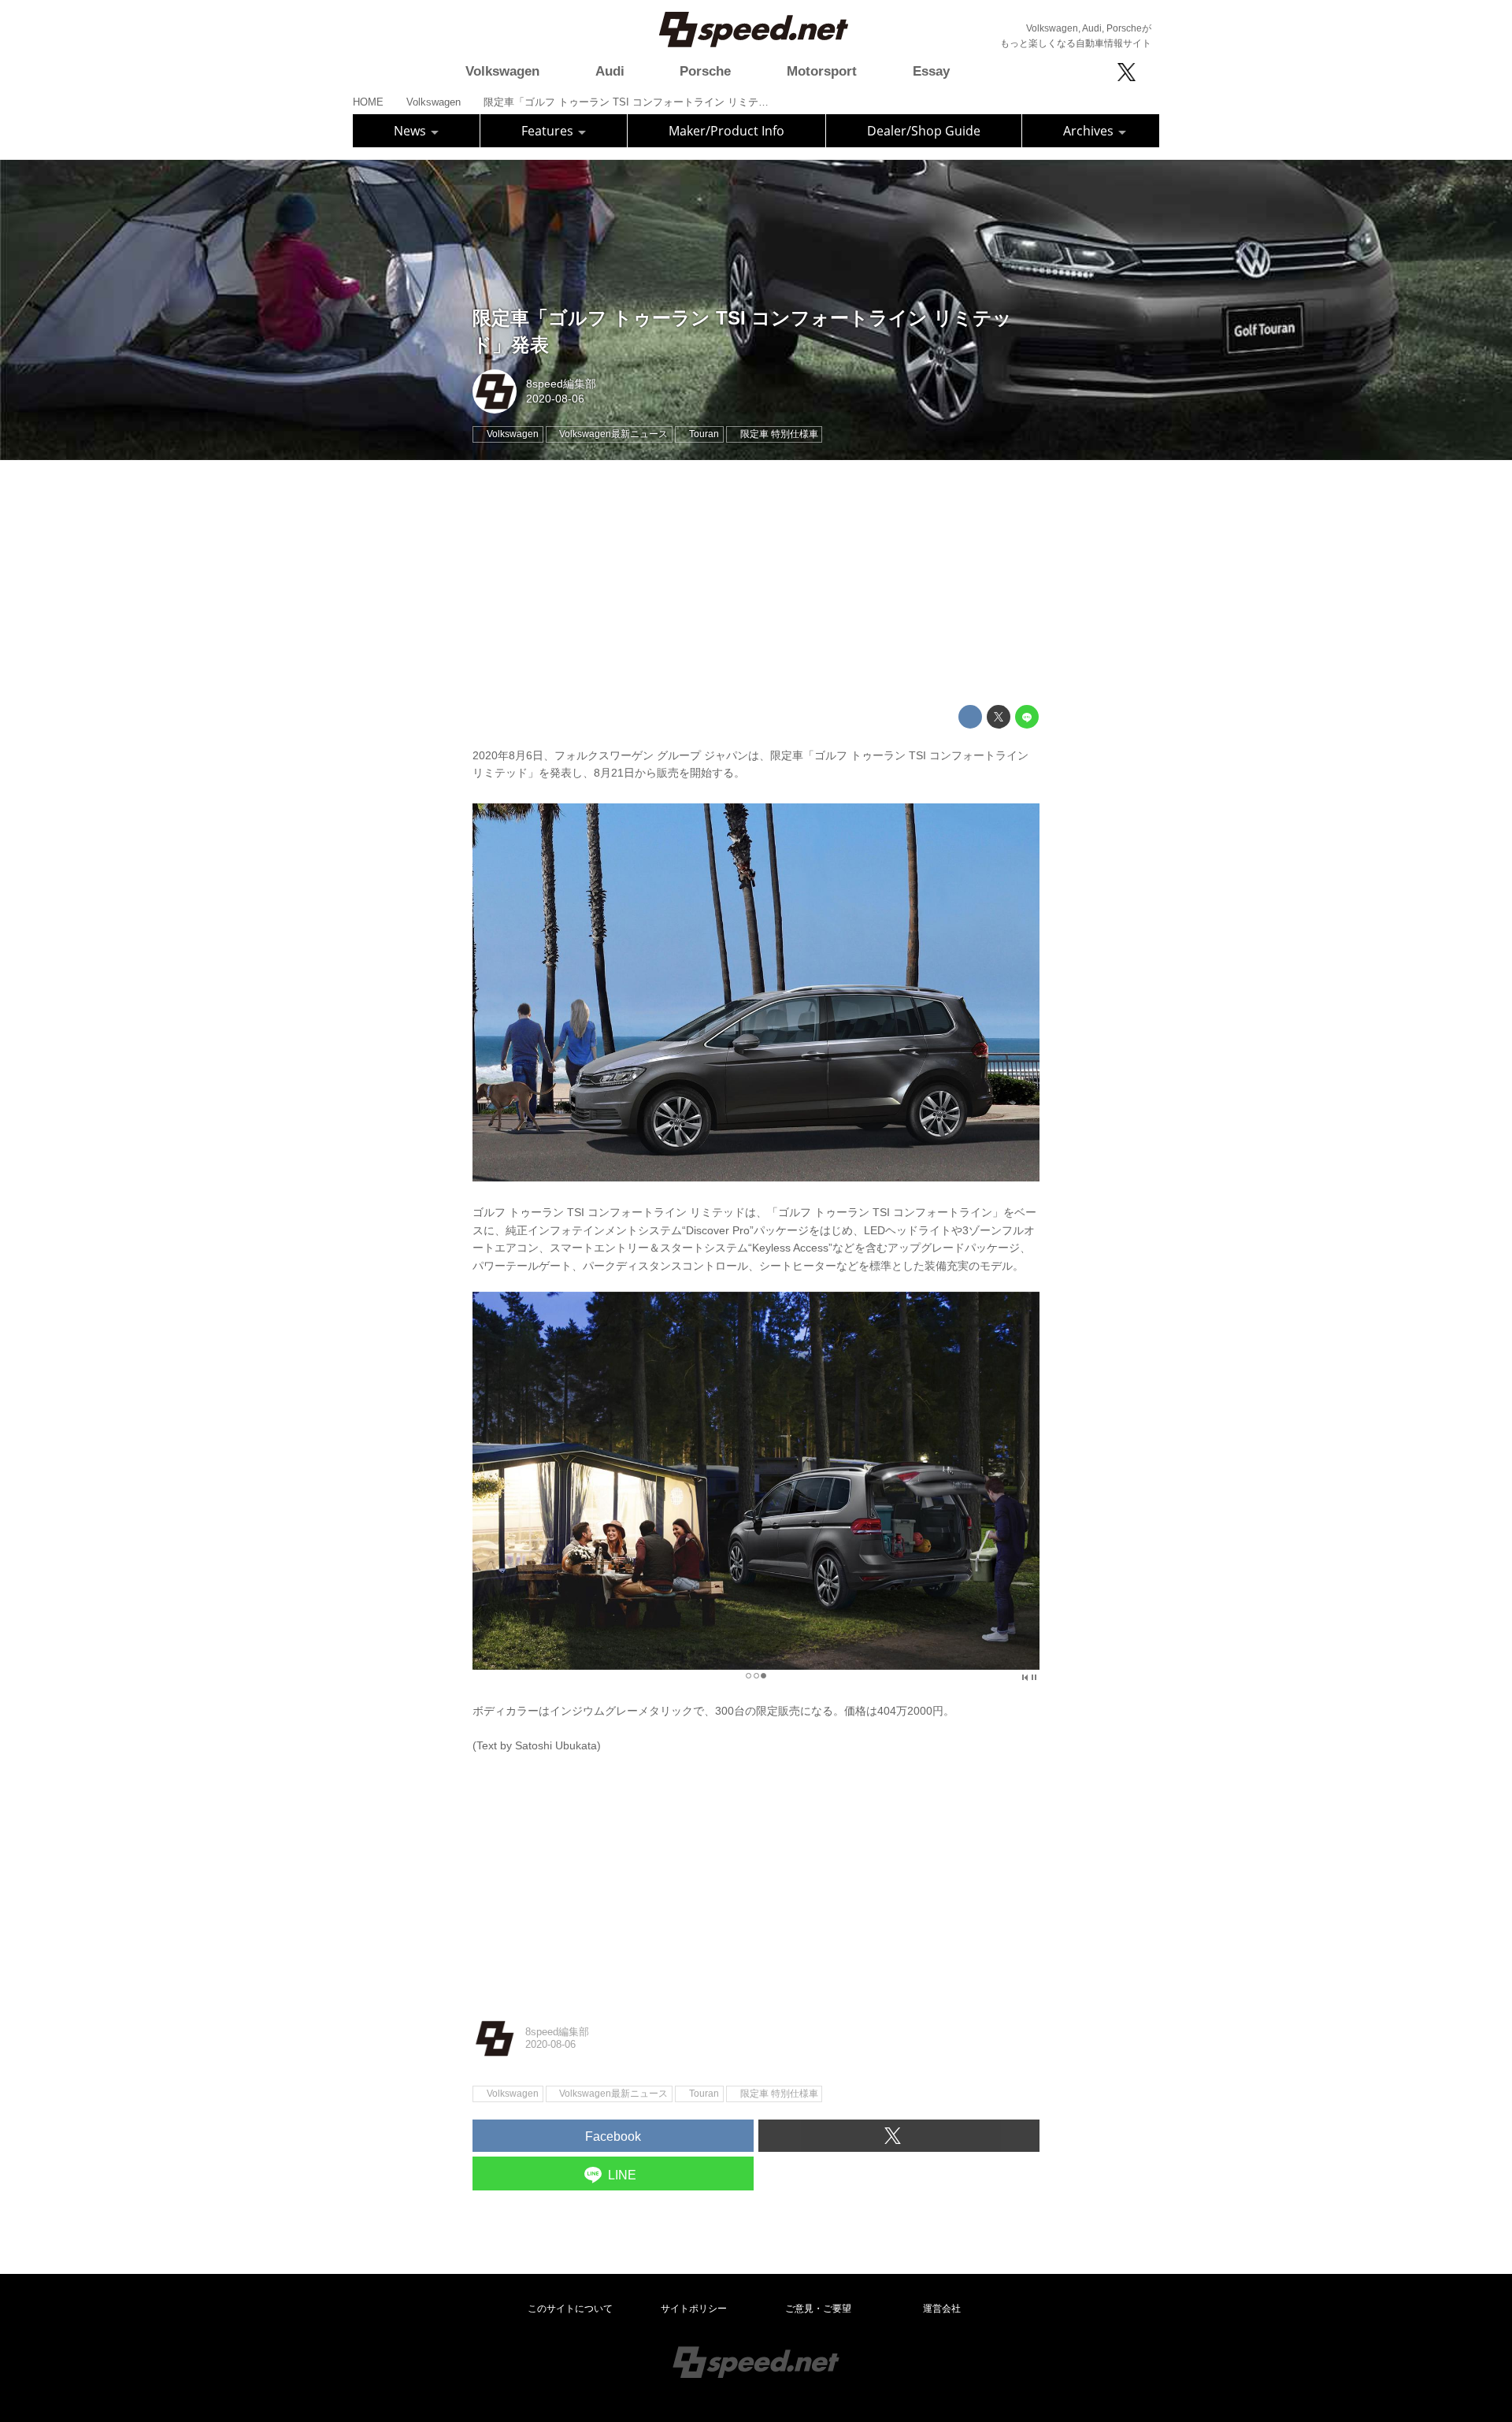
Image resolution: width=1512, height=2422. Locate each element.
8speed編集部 (561, 384)
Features (549, 131)
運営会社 (942, 2309)
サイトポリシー (694, 2309)
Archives (1090, 131)
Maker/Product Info (726, 131)
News (411, 131)
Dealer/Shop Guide (924, 131)
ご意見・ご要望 (818, 2309)
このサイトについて (570, 2309)
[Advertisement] (756, 583)
